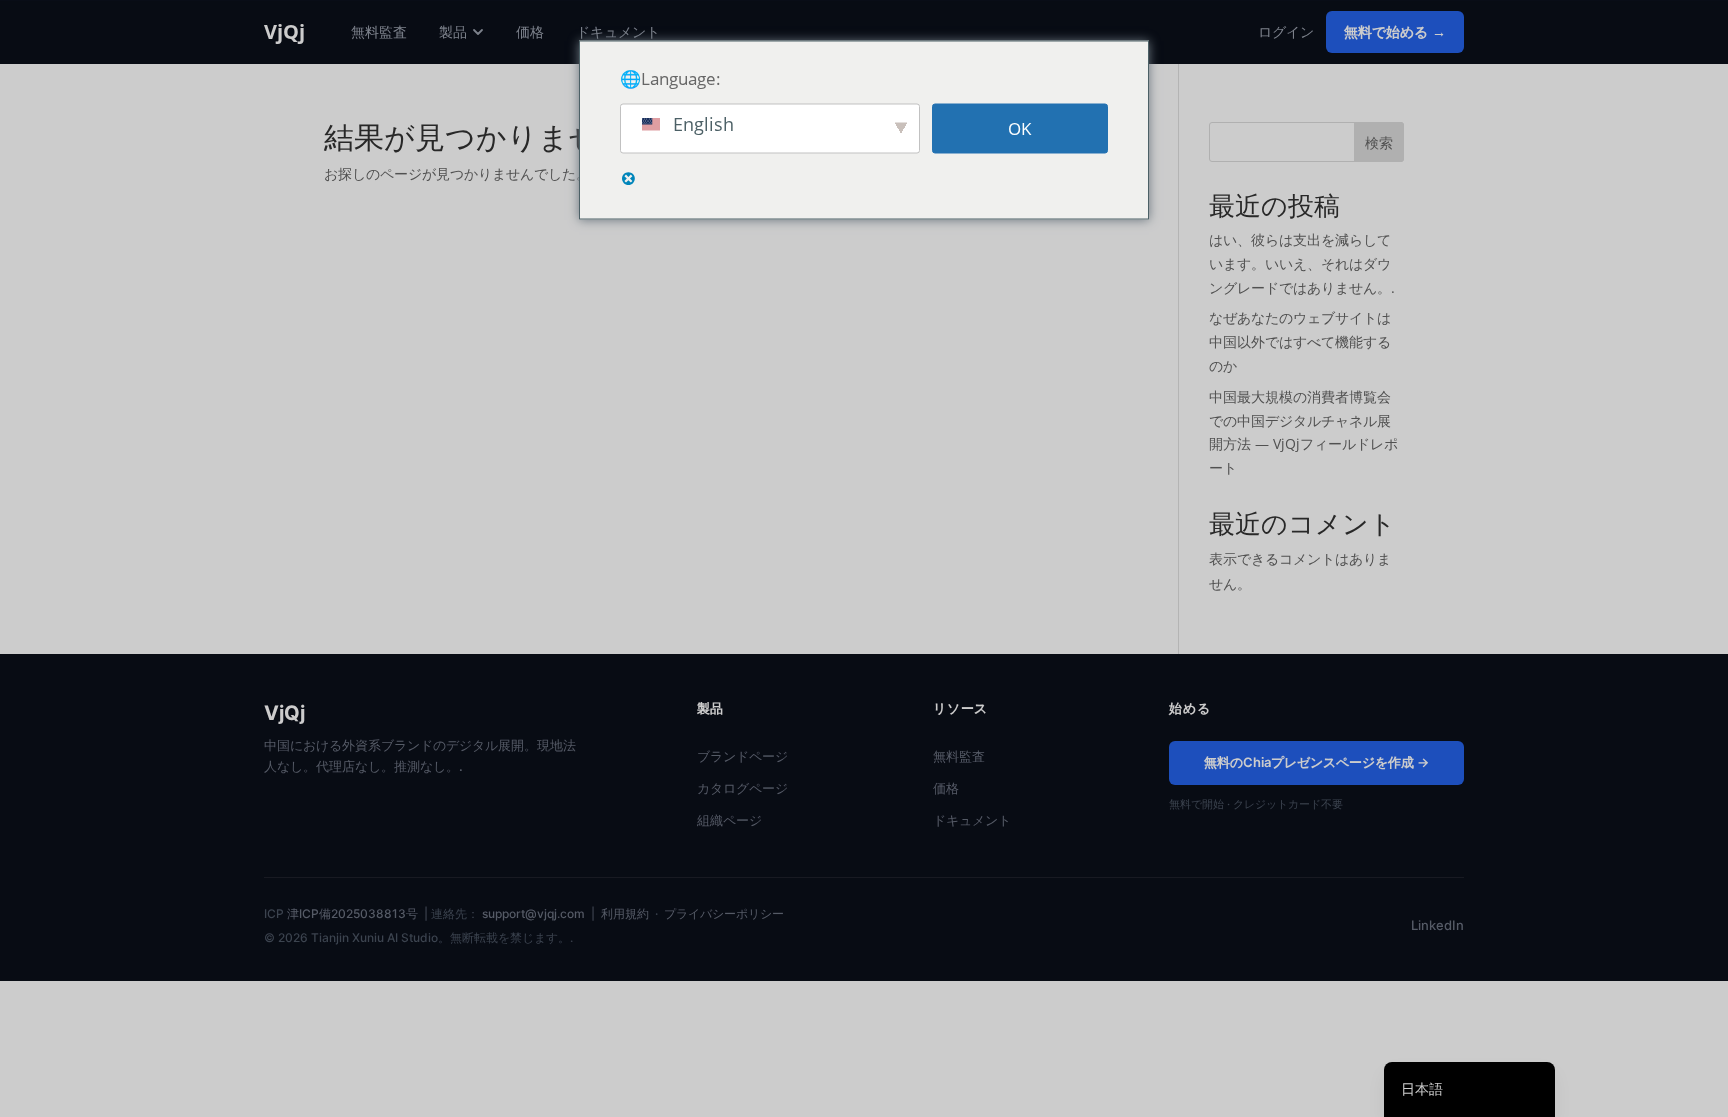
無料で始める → (1395, 31)
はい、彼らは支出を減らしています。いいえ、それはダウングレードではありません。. (1302, 263)
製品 (453, 31)
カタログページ (742, 788)
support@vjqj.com (533, 913)
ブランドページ (742, 756)
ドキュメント (618, 31)
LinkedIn (1437, 925)
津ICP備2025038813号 (352, 913)
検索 (1379, 142)
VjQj (284, 32)
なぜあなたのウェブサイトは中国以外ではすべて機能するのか (1300, 341)
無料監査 (379, 31)
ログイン (1286, 31)
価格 (530, 31)
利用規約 (625, 913)
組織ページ (729, 820)
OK (1019, 128)
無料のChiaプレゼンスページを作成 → (1316, 762)
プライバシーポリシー (724, 913)
